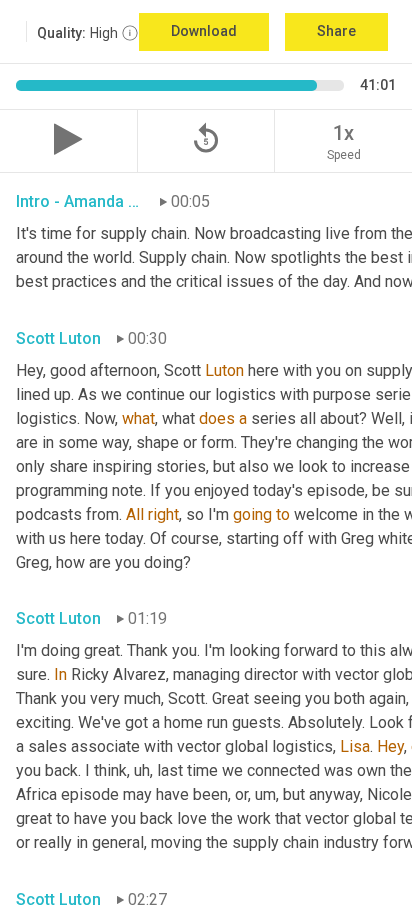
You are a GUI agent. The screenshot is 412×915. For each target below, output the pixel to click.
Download (204, 31)
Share (336, 31)
